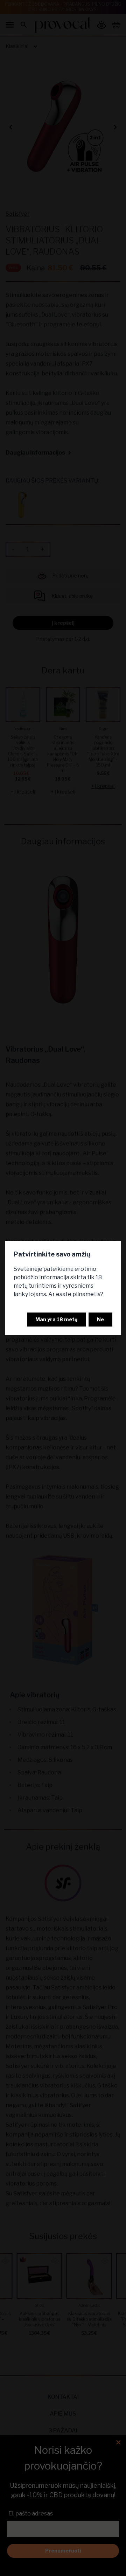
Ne (100, 1319)
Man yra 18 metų (56, 1319)
